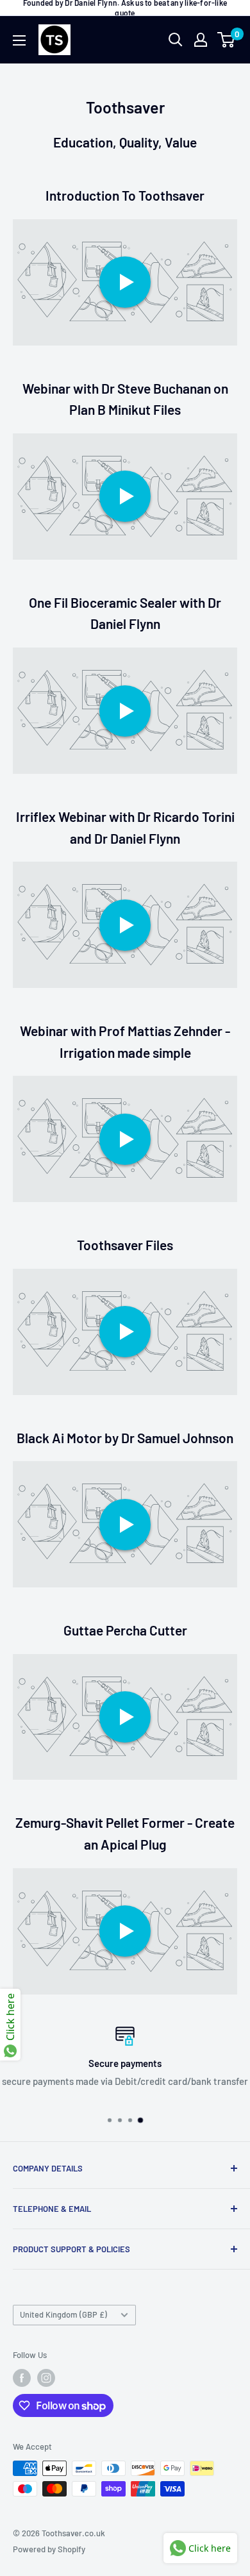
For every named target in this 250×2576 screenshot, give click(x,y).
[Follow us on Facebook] (22, 2378)
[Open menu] (19, 40)
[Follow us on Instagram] (46, 2378)
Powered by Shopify (49, 2549)
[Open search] (176, 40)
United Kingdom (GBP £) (63, 2314)
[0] (227, 40)
